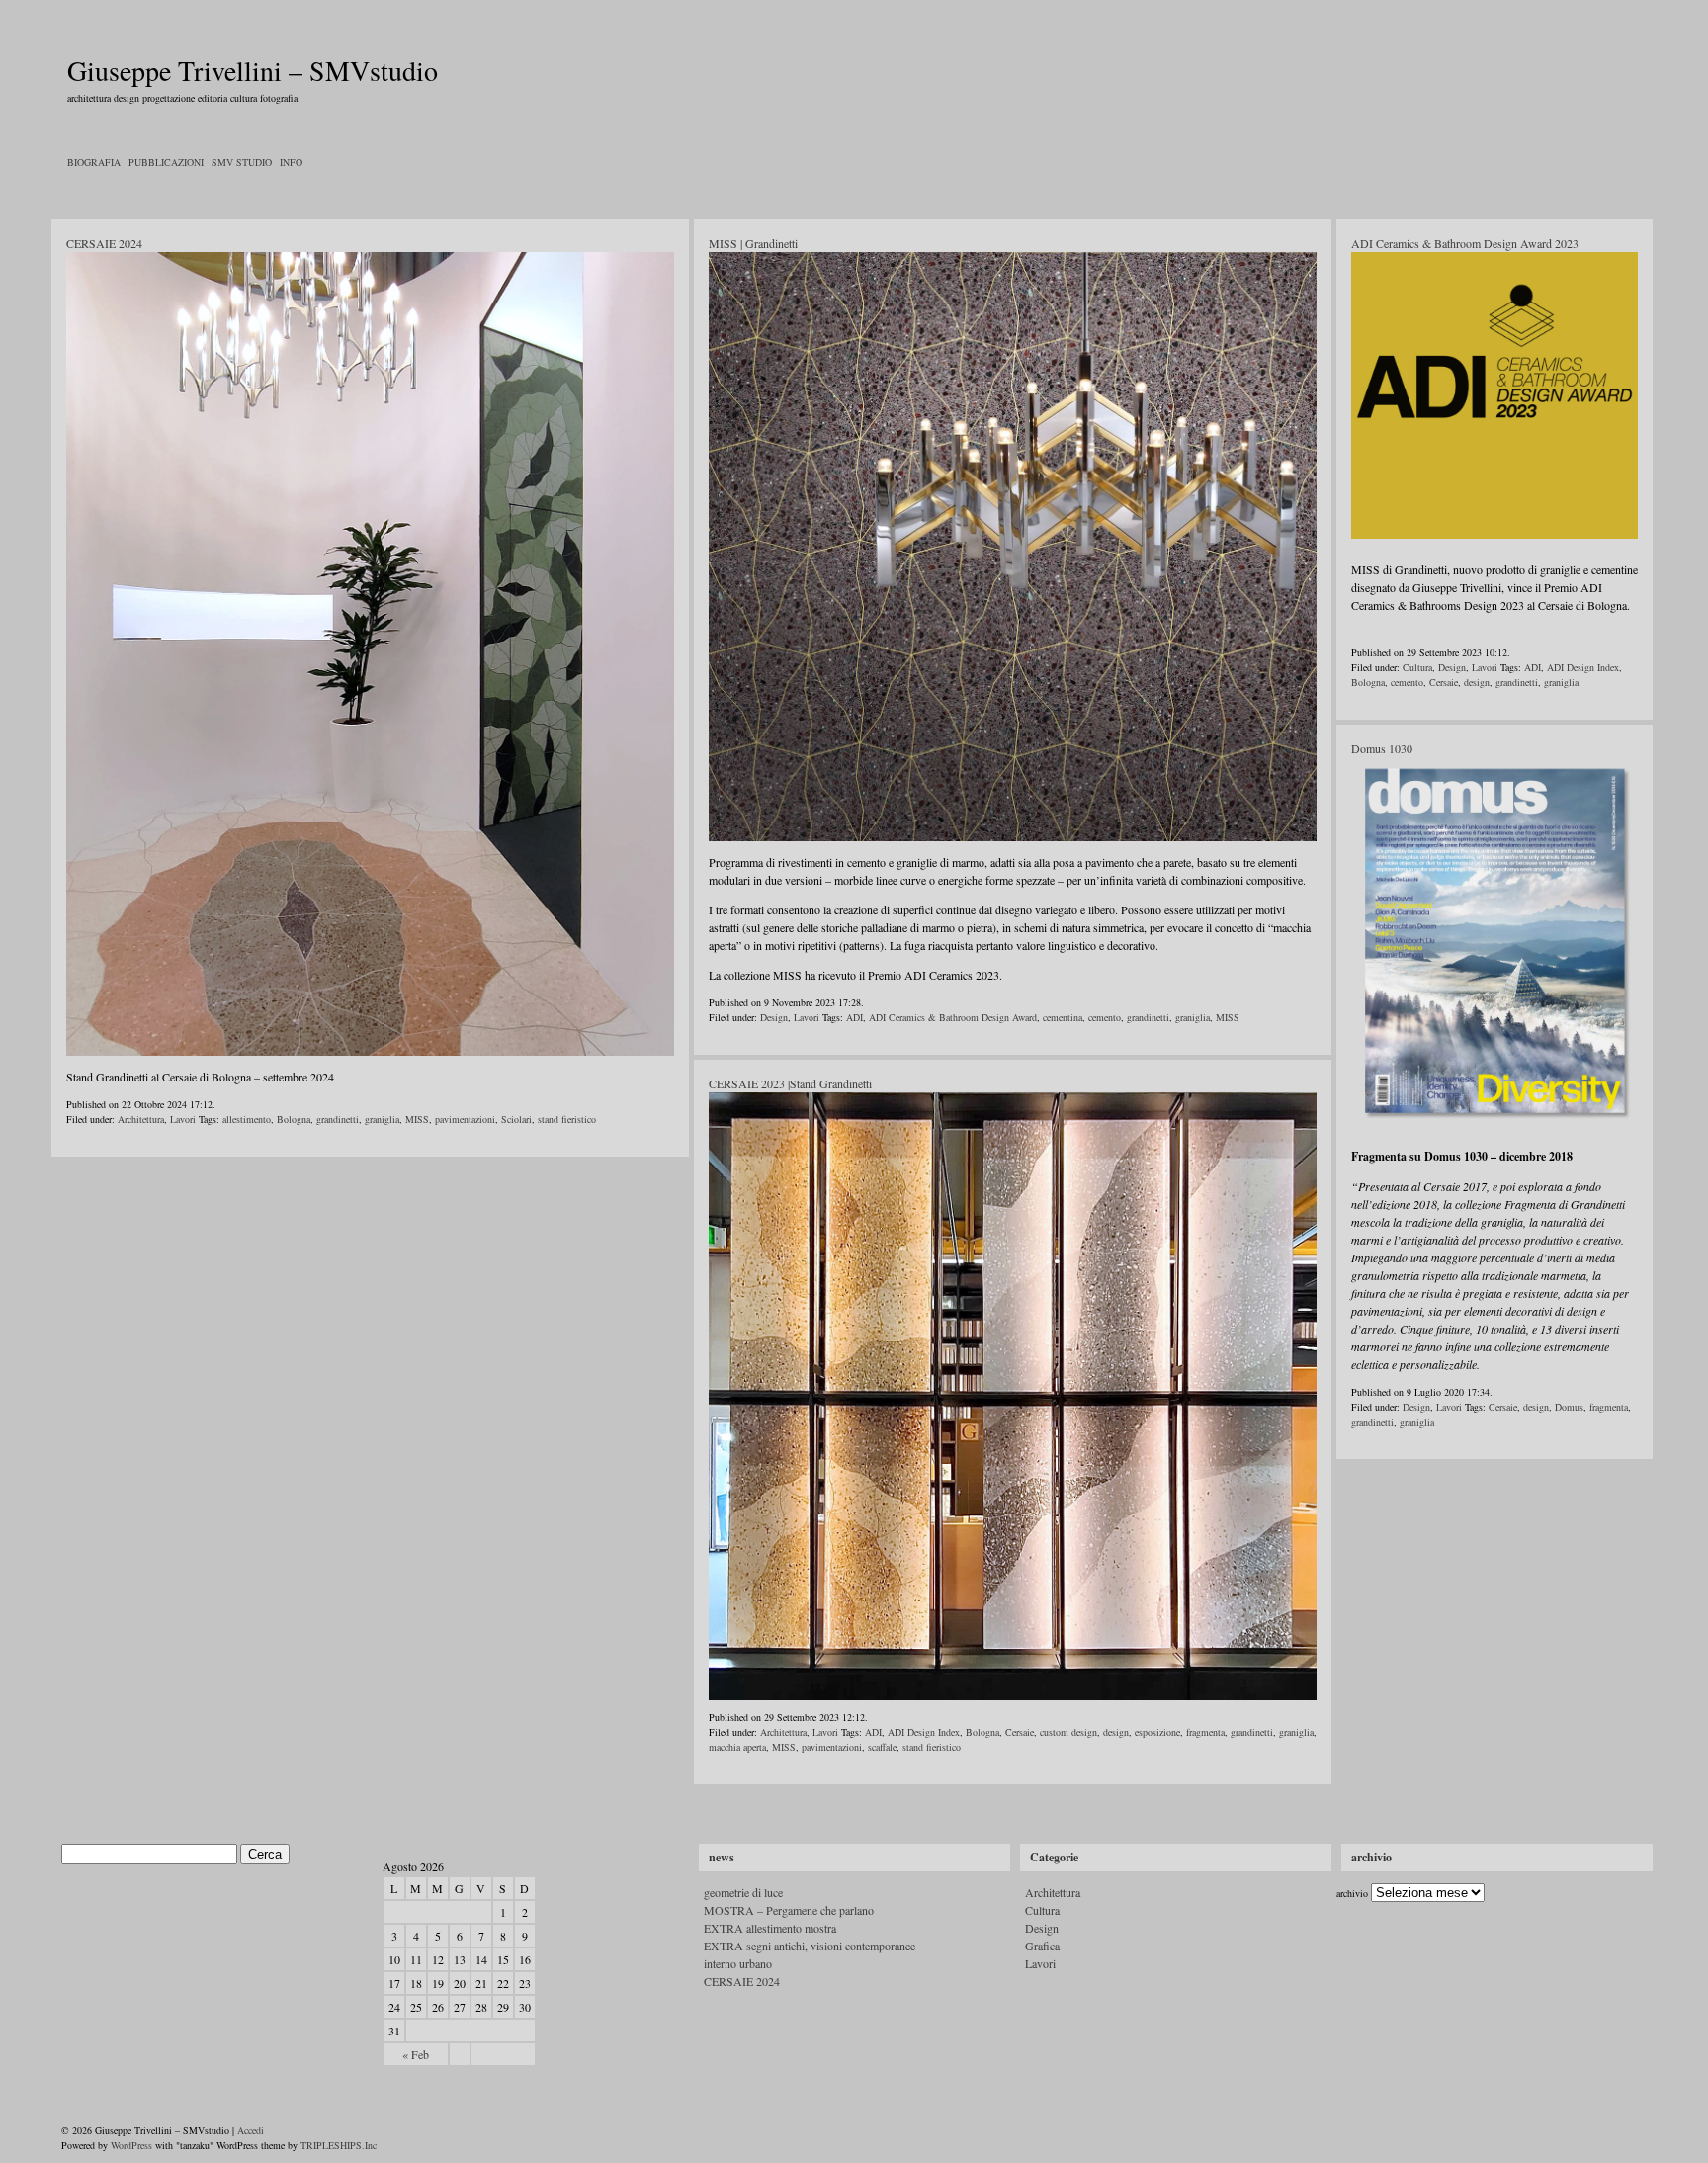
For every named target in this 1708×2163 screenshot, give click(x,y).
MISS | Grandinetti (753, 243)
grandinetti (338, 1119)
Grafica (1042, 1946)
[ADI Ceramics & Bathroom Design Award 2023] (1494, 535)
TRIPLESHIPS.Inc (339, 2145)
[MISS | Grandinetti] (1013, 837)
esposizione (1157, 1732)
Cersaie (1020, 1732)
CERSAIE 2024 (104, 243)
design (1116, 1732)
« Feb (416, 2054)
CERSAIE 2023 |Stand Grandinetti (790, 1083)
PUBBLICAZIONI (166, 162)
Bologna (294, 1119)
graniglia (382, 1119)
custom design (1068, 1732)
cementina (1063, 1017)
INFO (291, 162)
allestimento (247, 1119)
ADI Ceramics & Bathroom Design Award (953, 1017)
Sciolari (516, 1119)
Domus (1569, 1407)
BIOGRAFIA (94, 162)
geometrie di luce (743, 1892)
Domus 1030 (1382, 748)
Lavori (183, 1119)
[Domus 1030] (1494, 1122)
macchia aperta (737, 1747)
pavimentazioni (465, 1119)
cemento (1105, 1017)
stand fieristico (567, 1119)
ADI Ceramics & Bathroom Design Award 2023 (1465, 243)
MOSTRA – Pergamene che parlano (789, 1910)
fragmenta (1205, 1732)
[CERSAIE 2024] (370, 1052)
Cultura (1417, 667)
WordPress (131, 2145)
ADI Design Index (924, 1732)
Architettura (141, 1119)
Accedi (251, 2130)
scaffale (882, 1747)
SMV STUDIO (242, 162)
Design (774, 1017)
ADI (854, 1017)
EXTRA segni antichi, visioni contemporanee (810, 1946)
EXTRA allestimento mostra (770, 1928)
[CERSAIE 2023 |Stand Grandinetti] (1013, 1696)
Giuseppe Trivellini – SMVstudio (253, 70)
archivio (1352, 1893)
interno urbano (738, 1963)
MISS (417, 1119)
